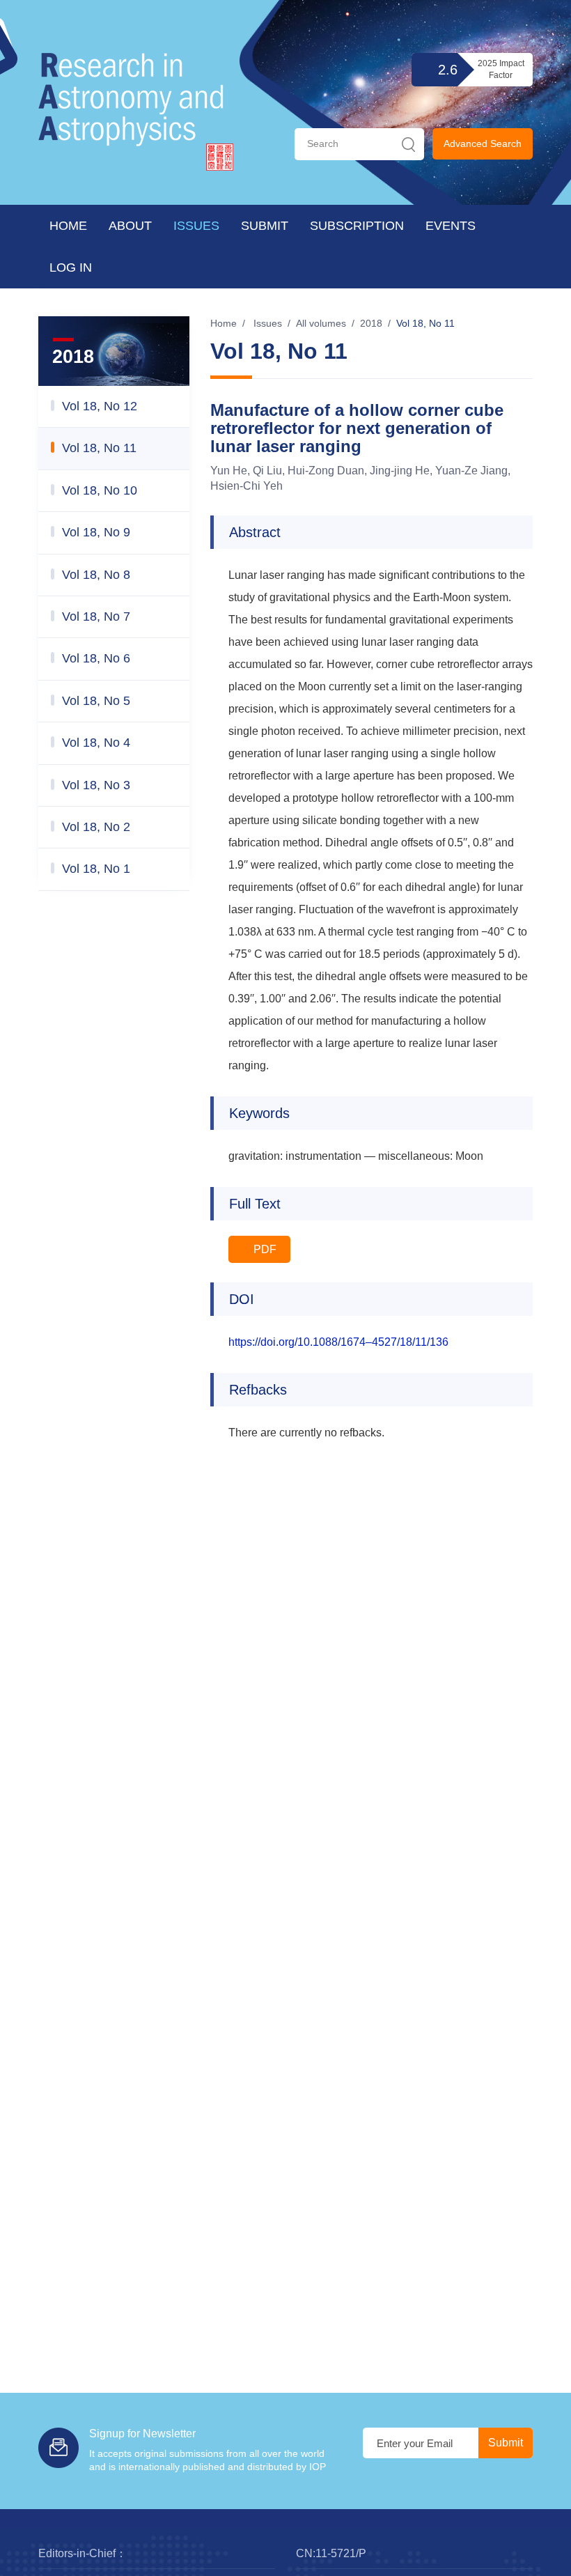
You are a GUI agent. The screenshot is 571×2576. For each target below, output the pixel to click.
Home (68, 226)
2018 (371, 323)
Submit (265, 226)
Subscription (357, 226)
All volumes (321, 323)
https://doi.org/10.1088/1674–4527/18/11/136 (338, 1342)
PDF (264, 1249)
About (130, 226)
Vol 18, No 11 (425, 323)
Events (451, 226)
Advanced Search (483, 143)
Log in (71, 267)
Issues (196, 226)
